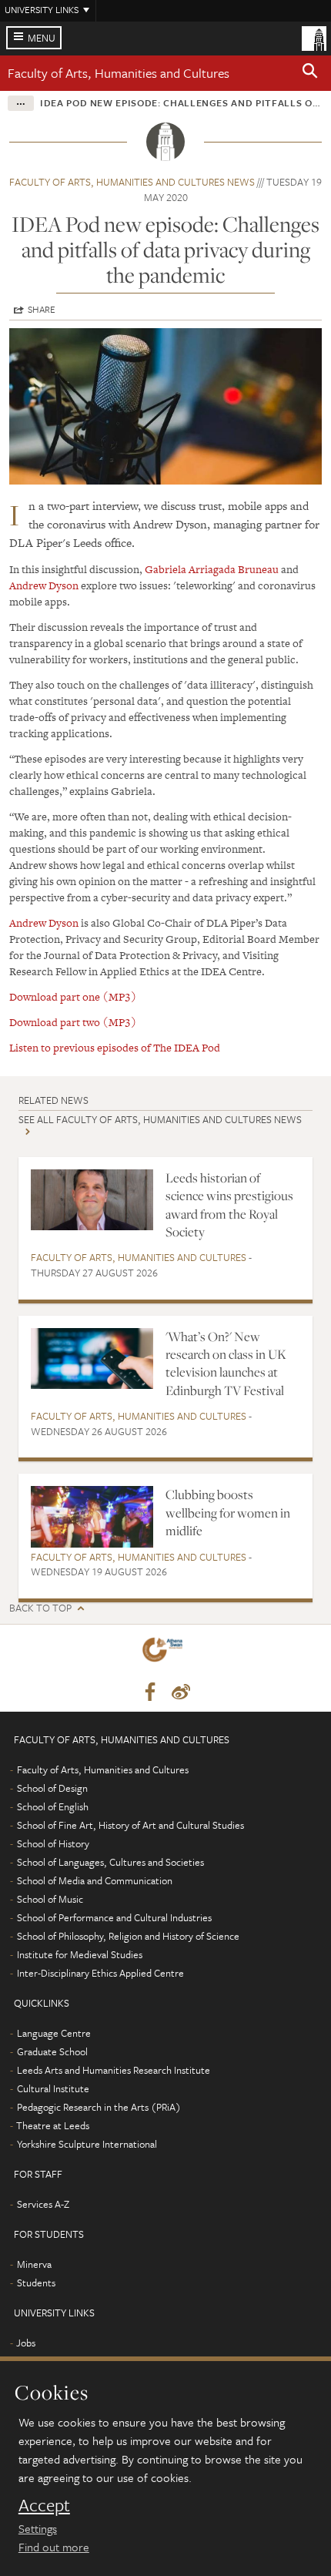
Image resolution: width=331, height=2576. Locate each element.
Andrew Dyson (44, 585)
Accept (44, 2505)
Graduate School (52, 2051)
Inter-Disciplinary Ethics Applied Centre (100, 1973)
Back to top (40, 1608)
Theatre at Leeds (53, 2125)
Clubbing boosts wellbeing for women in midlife (228, 1513)
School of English (53, 1806)
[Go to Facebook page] (150, 1692)
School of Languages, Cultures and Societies (110, 1862)
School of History (53, 1843)
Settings (38, 2528)
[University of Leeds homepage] (314, 37)
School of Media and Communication (95, 1880)
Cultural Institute (53, 2088)
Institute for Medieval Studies (80, 1954)
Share (42, 309)
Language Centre (54, 2033)
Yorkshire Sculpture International (87, 2144)
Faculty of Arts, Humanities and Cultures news (132, 182)
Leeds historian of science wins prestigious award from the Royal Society (229, 1205)
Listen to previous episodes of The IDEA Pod (115, 1048)
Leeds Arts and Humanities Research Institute (114, 2070)
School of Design (52, 1788)
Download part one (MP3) (73, 997)
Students (36, 2283)
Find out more (54, 2547)
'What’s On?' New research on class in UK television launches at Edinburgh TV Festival (226, 1363)
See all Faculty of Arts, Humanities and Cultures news (160, 1119)
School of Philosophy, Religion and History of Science (128, 1936)
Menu (42, 38)
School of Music (50, 1899)
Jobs (26, 2343)
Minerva (34, 2264)
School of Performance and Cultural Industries (114, 1917)
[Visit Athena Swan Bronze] (165, 1653)
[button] (310, 73)
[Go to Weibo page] (181, 1692)
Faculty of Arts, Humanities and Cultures (119, 73)
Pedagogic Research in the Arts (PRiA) (99, 2107)
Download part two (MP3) (73, 1022)
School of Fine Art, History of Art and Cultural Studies (130, 1825)
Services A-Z (43, 2204)
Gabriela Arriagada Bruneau (212, 569)
